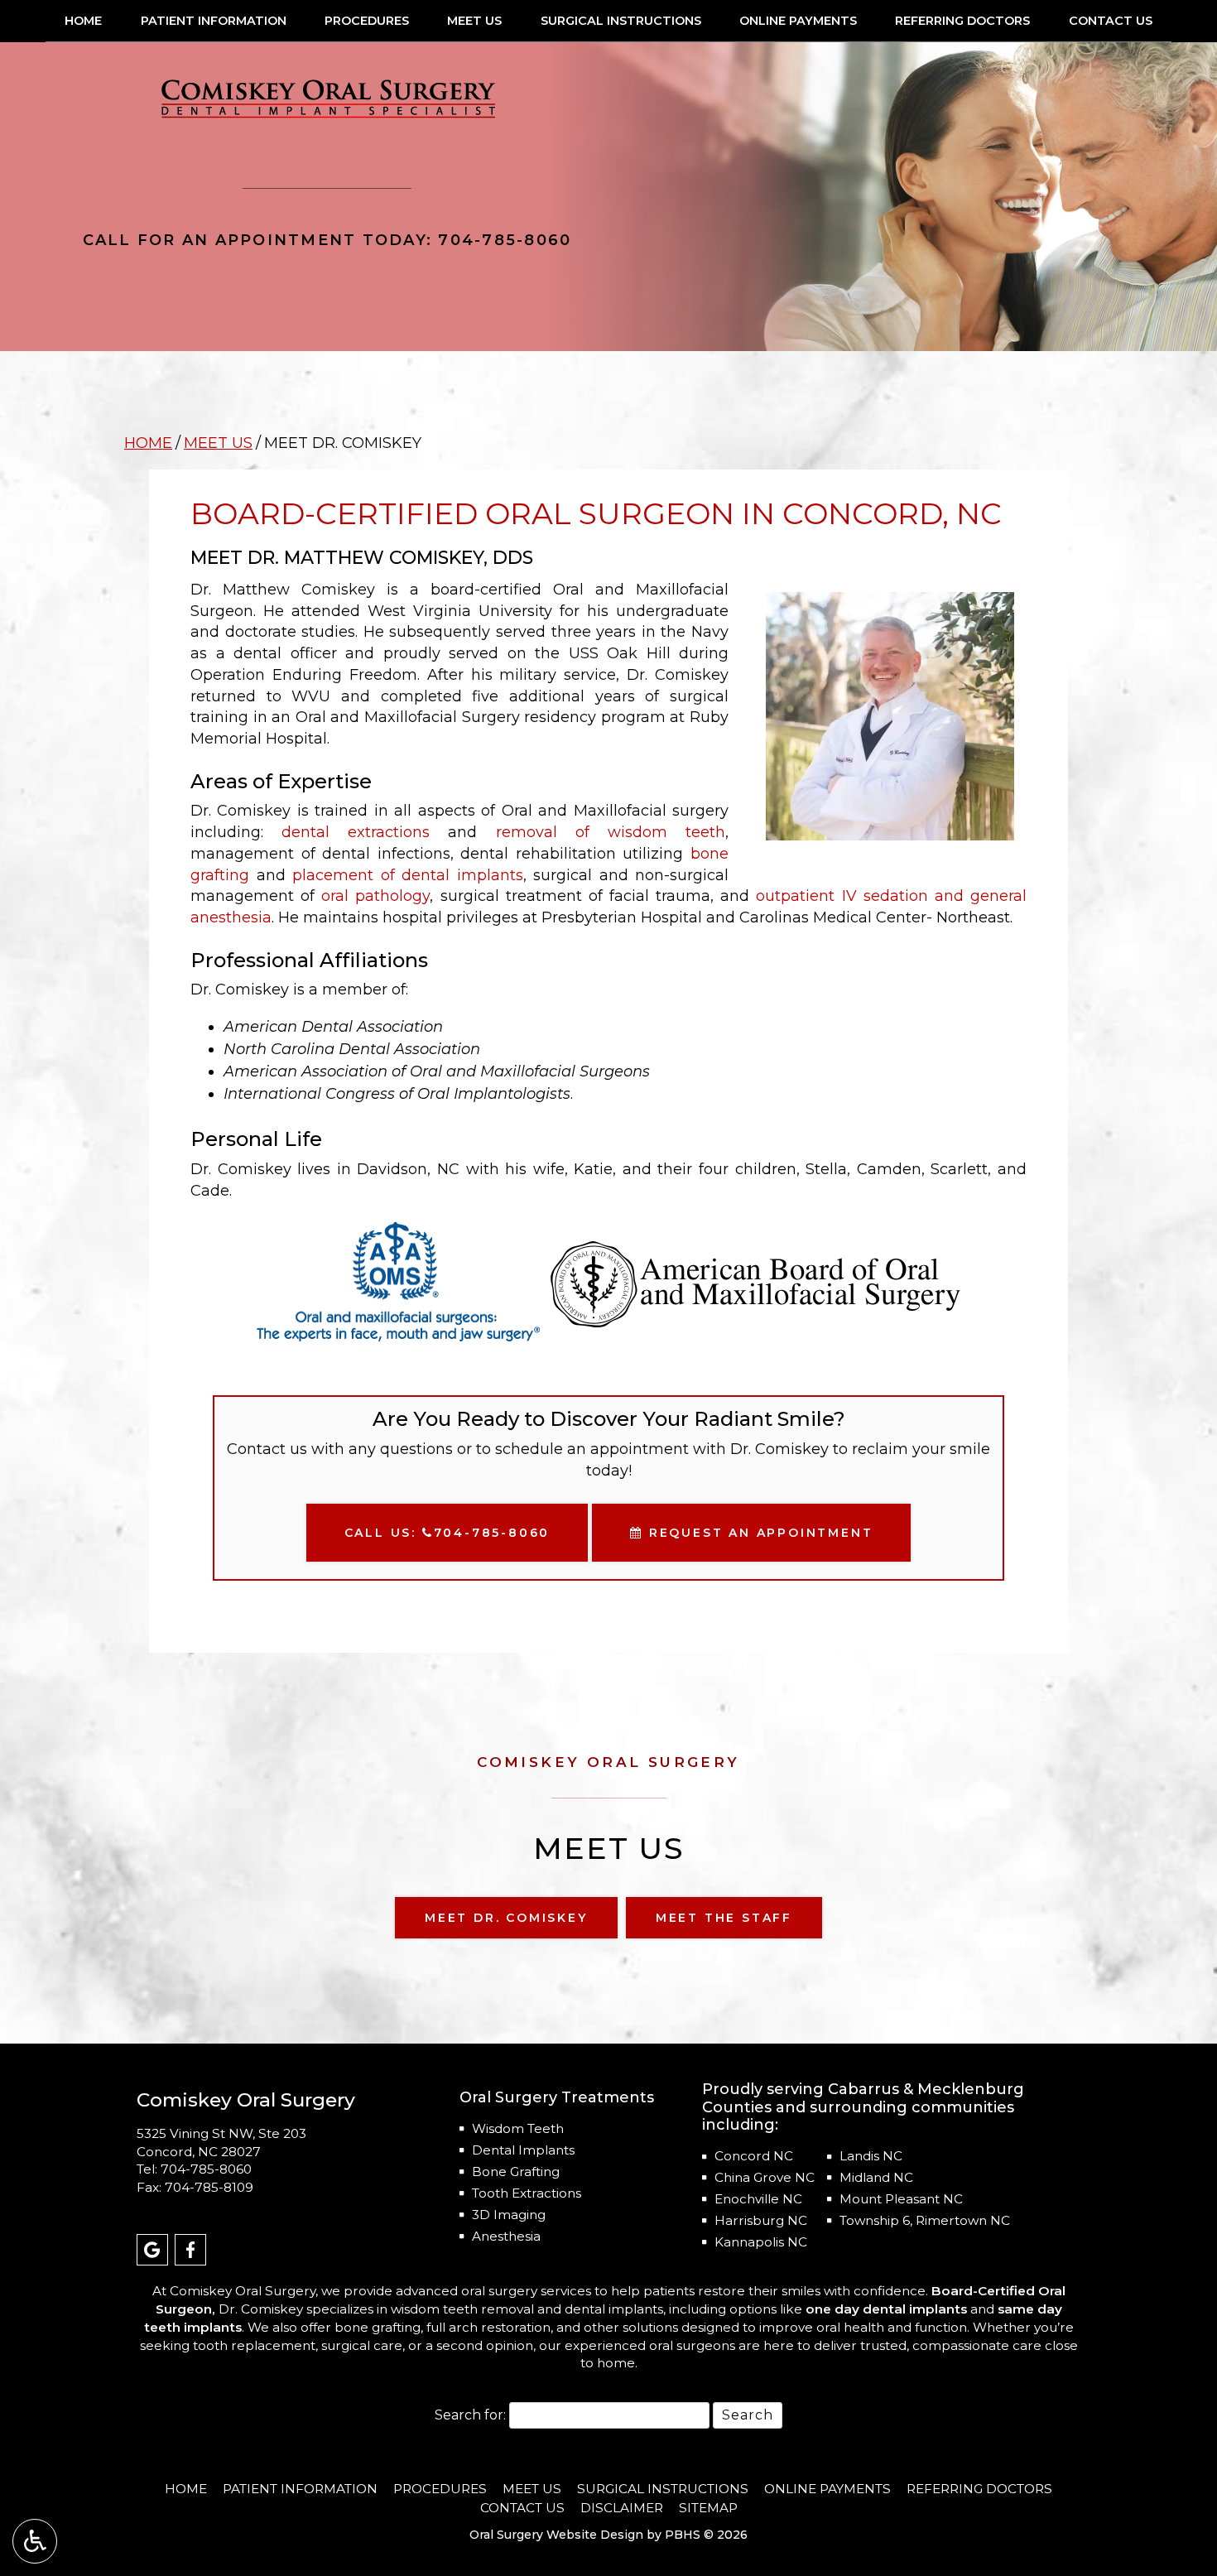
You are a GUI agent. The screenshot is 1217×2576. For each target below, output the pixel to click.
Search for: (470, 2415)
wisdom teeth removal (464, 2309)
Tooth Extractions (527, 2193)
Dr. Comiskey (261, 2309)
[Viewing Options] (35, 2541)
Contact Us (1111, 21)
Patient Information (214, 21)
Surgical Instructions (621, 21)
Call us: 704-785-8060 (447, 1533)
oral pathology (375, 896)
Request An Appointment (758, 1533)
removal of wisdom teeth (611, 832)
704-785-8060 (206, 2169)
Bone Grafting (516, 2172)
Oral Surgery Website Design (556, 2535)
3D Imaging (509, 2215)
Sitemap (708, 2508)
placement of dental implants (408, 875)
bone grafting (378, 2327)
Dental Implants (523, 2150)
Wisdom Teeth (518, 2128)
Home (83, 21)
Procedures (367, 21)
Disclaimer (622, 2508)
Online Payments (798, 21)
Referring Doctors (962, 21)
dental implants (614, 2309)
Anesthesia (506, 2236)
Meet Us (474, 21)
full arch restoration (488, 2327)
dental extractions (356, 832)
